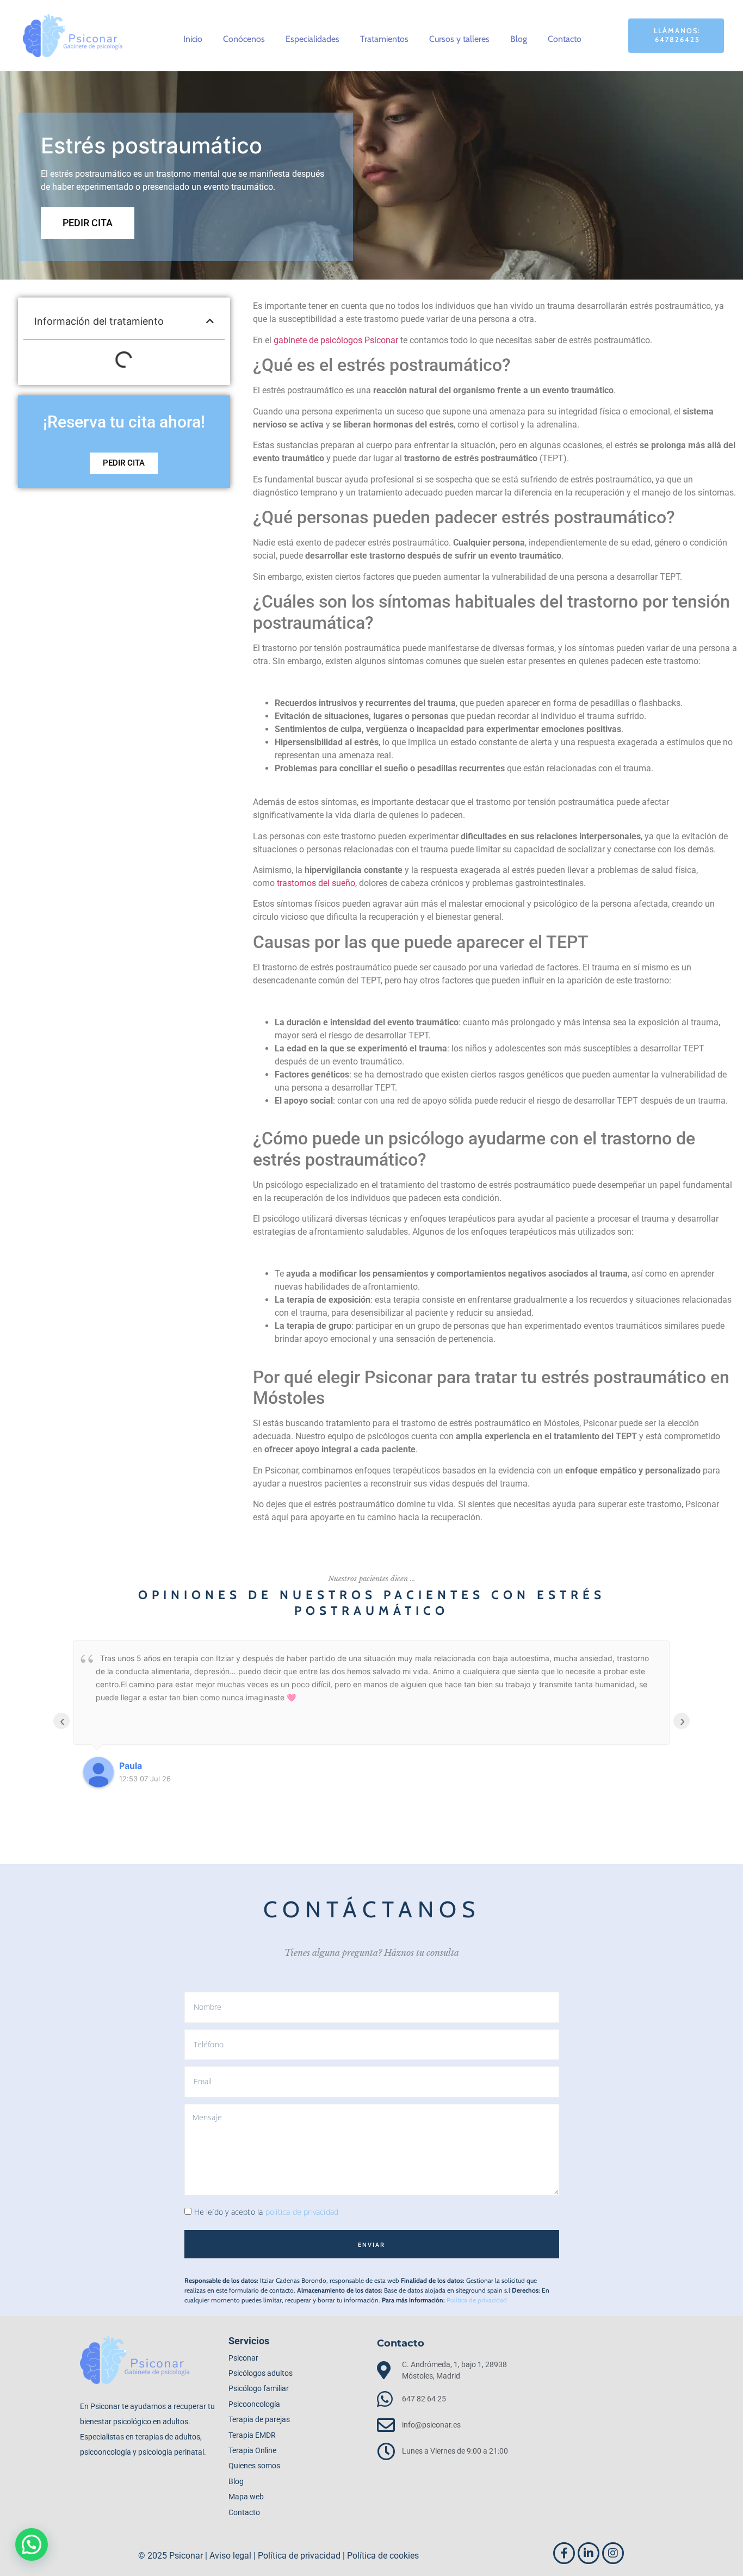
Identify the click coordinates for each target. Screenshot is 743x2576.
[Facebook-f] (564, 2553)
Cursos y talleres (459, 39)
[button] (210, 321)
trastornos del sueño (316, 883)
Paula (131, 1766)
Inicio (193, 39)
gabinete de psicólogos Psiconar (336, 340)
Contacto (565, 39)
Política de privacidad (477, 2300)
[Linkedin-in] (589, 2553)
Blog (519, 39)
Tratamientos (384, 39)
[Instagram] (613, 2553)
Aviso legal (230, 2556)
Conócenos (244, 39)
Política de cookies (383, 2556)
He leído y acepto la (267, 2212)
